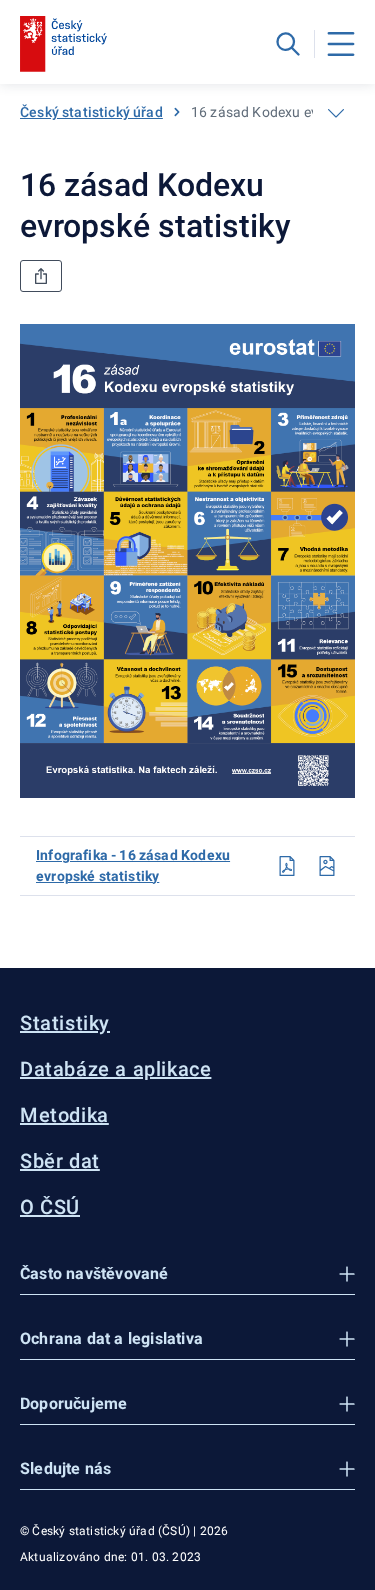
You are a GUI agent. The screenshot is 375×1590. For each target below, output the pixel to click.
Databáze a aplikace (115, 1069)
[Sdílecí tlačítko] (41, 276)
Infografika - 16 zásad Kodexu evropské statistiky (133, 865)
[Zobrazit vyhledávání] (288, 44)
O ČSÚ (50, 1207)
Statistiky (65, 1023)
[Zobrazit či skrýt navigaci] (336, 113)
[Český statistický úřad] (63, 44)
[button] (187, 1274)
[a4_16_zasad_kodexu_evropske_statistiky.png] (327, 866)
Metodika (64, 1115)
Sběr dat (60, 1161)
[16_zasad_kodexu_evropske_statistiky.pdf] (287, 866)
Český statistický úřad (91, 112)
